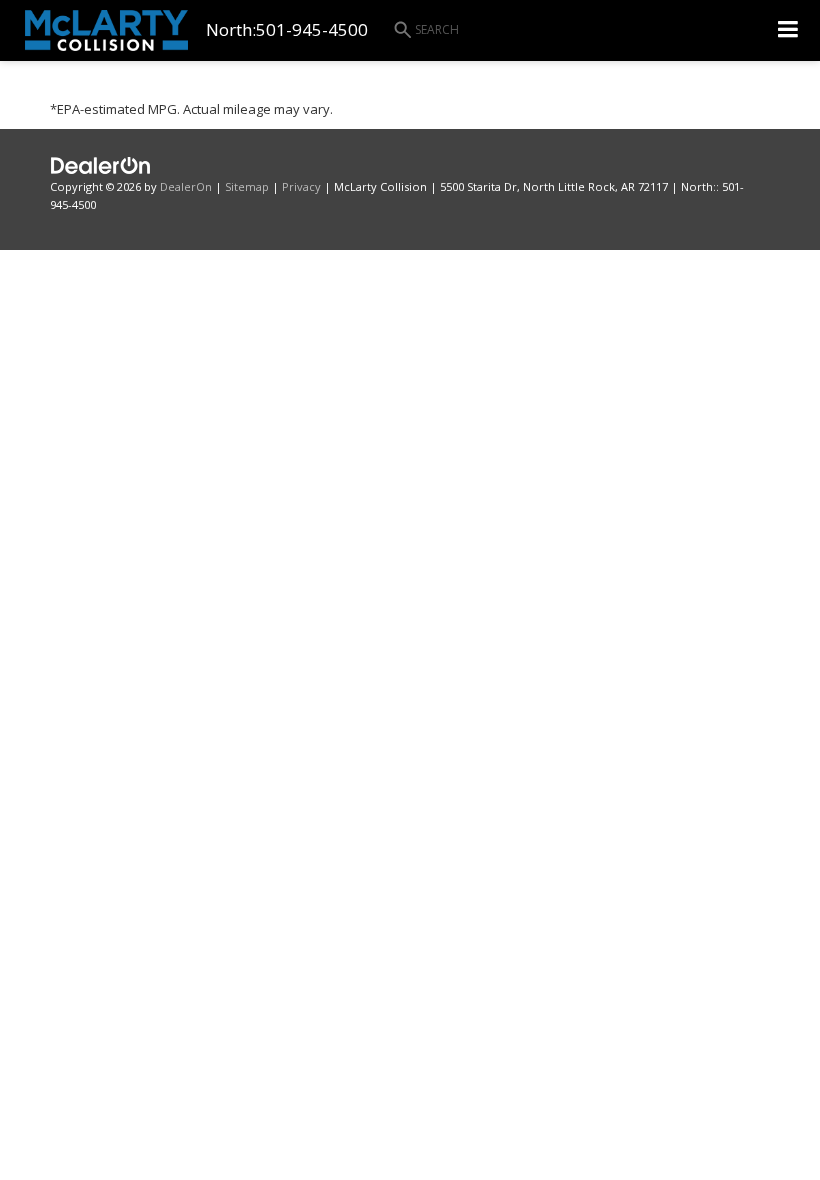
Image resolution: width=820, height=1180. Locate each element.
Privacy (301, 186)
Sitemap (247, 186)
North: (231, 29)
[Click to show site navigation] (788, 30)
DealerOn (186, 186)
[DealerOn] (101, 164)
